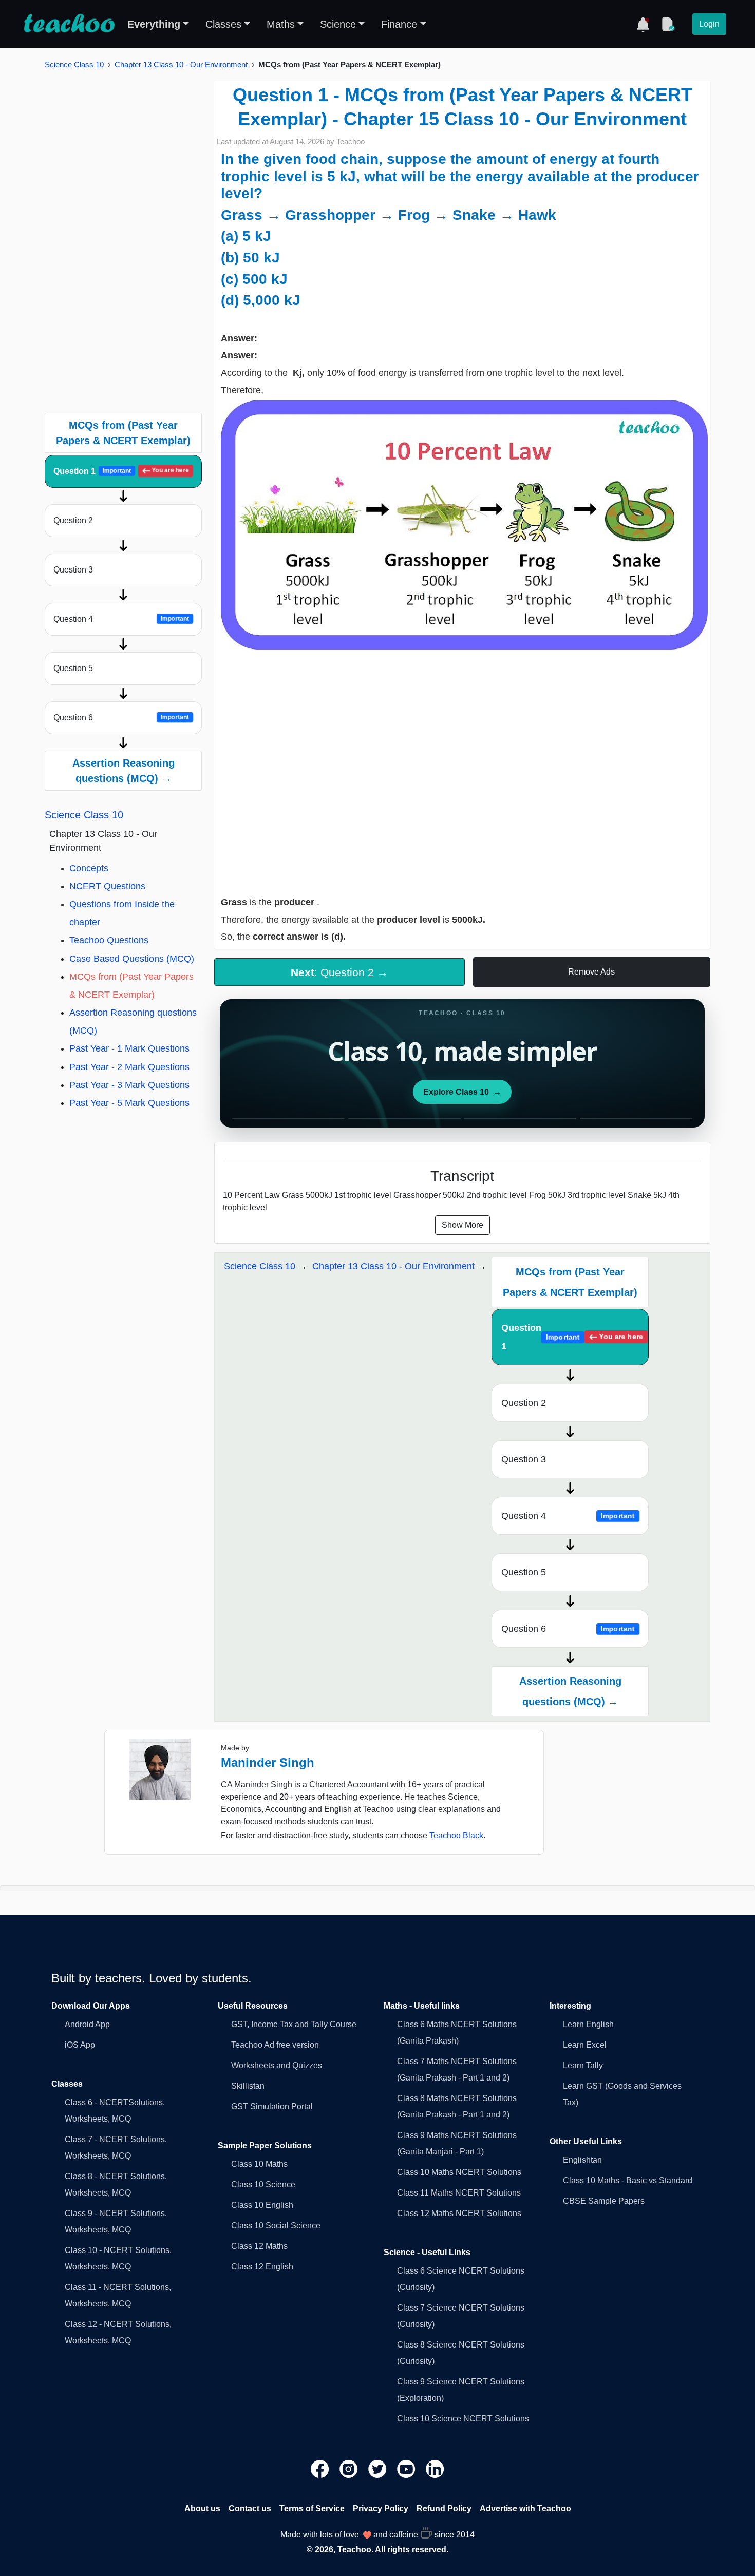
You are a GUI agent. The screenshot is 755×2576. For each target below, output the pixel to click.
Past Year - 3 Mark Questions (129, 1085)
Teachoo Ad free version (275, 2045)
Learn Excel (585, 2045)
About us (202, 2508)
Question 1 (121, 471)
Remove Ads (591, 972)
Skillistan (248, 2086)
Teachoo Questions (109, 940)
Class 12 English (262, 2267)
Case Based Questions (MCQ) (132, 959)
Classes (223, 24)
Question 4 (121, 619)
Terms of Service (312, 2508)
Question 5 (73, 668)
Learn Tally (583, 2065)
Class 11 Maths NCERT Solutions (459, 2193)
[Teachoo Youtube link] (407, 2468)
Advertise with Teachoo (525, 2508)
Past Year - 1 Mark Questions (129, 1048)
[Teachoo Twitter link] (379, 2468)
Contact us (250, 2508)
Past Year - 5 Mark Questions (129, 1103)
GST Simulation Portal (272, 2106)
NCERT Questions (107, 886)
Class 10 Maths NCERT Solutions (459, 2172)
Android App (87, 2024)
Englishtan (582, 2160)
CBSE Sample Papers (604, 2201)
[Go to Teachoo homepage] (69, 24)
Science (338, 24)
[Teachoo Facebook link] (321, 2468)
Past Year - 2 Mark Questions (129, 1067)
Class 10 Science (263, 2184)
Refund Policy (444, 2508)
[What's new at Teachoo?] (643, 24)
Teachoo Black (456, 1835)
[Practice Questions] (668, 24)
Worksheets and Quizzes (277, 2065)
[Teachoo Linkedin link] (435, 2468)
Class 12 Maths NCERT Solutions (459, 2213)
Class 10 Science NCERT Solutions (463, 2419)
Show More (463, 1225)
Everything (154, 24)
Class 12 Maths (259, 2246)
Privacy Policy (381, 2508)
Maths (281, 24)
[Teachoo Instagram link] (350, 2468)
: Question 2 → (339, 972)
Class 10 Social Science (276, 2226)
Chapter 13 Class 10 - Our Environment (181, 64)
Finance (399, 24)
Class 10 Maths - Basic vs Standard (628, 2180)
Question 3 (73, 570)
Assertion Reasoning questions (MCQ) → (124, 771)
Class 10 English (262, 2205)
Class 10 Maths (259, 2164)
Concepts (89, 868)
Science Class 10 (74, 64)
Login (709, 24)
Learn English (588, 2024)
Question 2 (73, 520)
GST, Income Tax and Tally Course (294, 2024)
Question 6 (121, 718)
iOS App (80, 2045)
